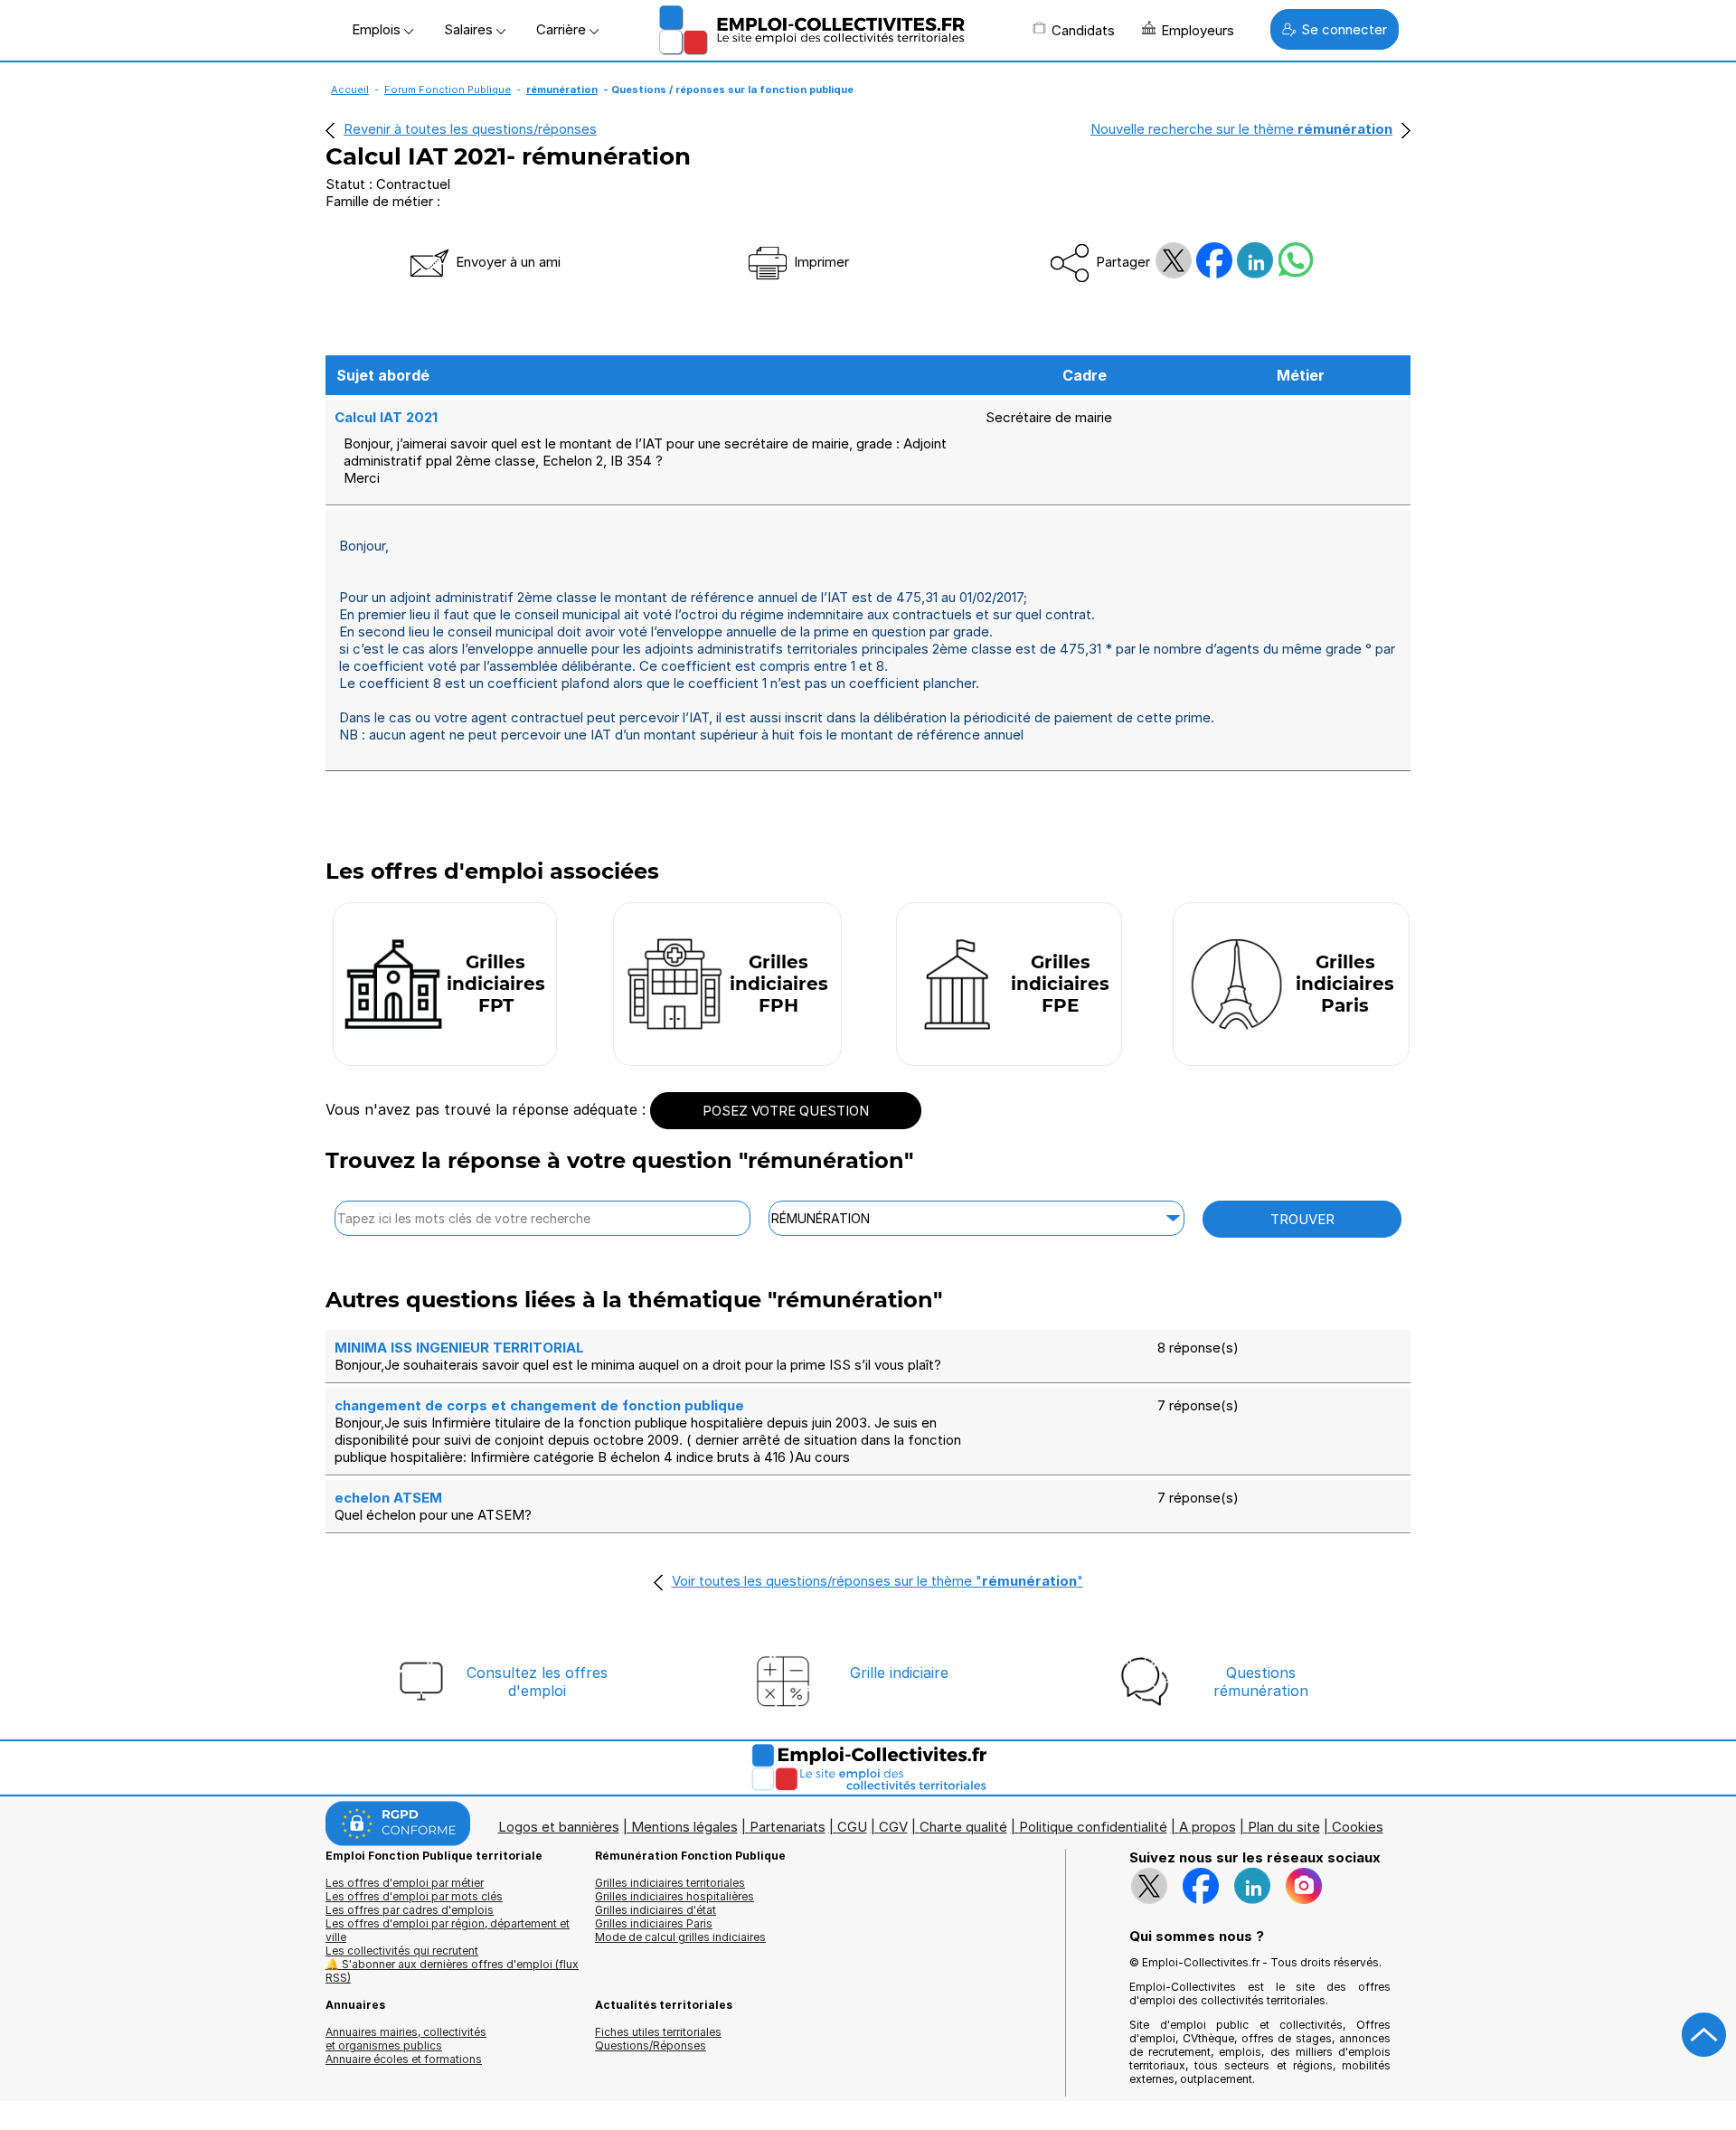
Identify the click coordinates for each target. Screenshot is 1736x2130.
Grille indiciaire (899, 1673)
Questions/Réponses (651, 2045)
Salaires (470, 29)
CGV (893, 1827)
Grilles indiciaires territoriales (670, 1883)
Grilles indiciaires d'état (656, 1910)
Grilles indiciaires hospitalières (675, 1896)
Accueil (350, 90)
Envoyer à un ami (506, 262)
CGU (852, 1827)
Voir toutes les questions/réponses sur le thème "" (877, 1581)
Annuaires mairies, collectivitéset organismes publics (406, 2039)
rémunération (562, 90)
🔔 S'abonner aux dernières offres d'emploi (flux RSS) (452, 1971)
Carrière (563, 29)
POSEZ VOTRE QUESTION (786, 1111)
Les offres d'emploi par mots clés (414, 1896)
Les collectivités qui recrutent (402, 1951)
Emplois (378, 29)
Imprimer (820, 262)
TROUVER (1302, 1219)
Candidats (1083, 30)
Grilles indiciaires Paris (654, 1923)
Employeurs (1198, 30)
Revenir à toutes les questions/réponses (470, 129)
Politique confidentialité (1093, 1827)
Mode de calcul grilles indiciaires (680, 1937)
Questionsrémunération (1261, 1682)
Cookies (1358, 1827)
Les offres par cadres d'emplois (410, 1910)
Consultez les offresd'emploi (537, 1682)
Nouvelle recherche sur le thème (1241, 129)
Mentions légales (684, 1827)
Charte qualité (963, 1827)
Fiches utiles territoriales (658, 2032)
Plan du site (1284, 1827)
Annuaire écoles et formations (404, 2059)
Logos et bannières (559, 1827)
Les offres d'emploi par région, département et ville (448, 1930)
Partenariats (788, 1827)
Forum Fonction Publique (448, 90)
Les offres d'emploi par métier (405, 1883)
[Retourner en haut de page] (1704, 2035)
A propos (1208, 1827)
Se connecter (1344, 29)
